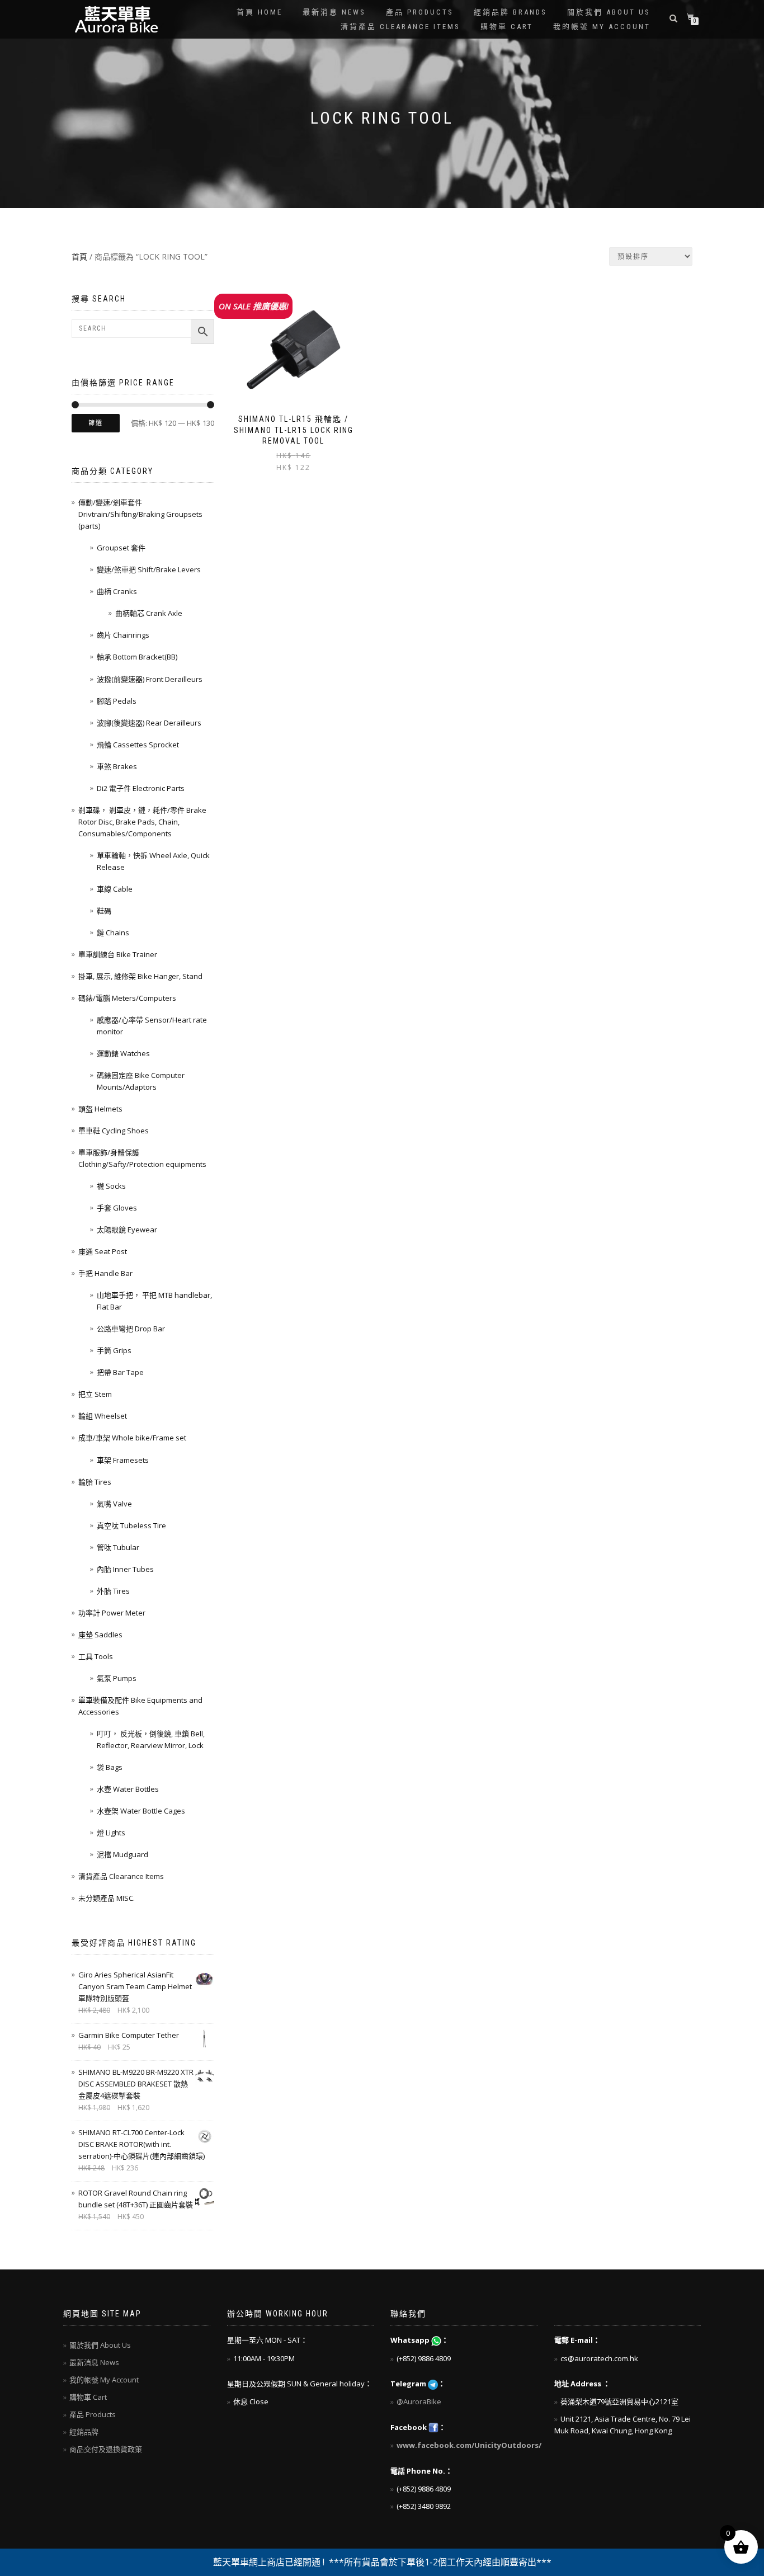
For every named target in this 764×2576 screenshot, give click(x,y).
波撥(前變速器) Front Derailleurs (150, 679)
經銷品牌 (84, 2432)
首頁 (79, 256)
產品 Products (420, 12)
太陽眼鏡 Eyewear (127, 1230)
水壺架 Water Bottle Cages (141, 1811)
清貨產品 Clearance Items (400, 27)
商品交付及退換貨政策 (106, 2449)
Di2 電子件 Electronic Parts (141, 788)
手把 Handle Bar (105, 1273)
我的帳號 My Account (602, 27)
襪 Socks (111, 1186)
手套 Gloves (117, 1208)
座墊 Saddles (100, 1635)
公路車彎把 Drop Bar (131, 1329)
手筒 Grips (114, 1350)
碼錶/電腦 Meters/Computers (127, 998)
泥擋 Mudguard (122, 1854)
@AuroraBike (419, 2401)
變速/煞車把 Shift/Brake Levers (149, 569)
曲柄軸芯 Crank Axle (149, 613)
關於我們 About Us (609, 12)
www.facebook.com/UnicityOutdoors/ (469, 2445)
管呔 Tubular (118, 1547)
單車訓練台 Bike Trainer (118, 954)
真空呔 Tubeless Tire (131, 1525)
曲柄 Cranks (117, 591)
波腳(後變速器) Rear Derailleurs (149, 723)
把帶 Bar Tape (120, 1372)
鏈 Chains (113, 933)
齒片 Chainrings (123, 635)
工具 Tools (96, 1656)
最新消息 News (334, 12)
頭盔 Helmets (100, 1109)
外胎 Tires (113, 1591)
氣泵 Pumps (117, 1678)
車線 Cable (115, 889)
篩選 (96, 423)
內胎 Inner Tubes (125, 1569)
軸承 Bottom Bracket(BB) (137, 657)
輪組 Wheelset (103, 1416)
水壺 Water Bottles (128, 1789)
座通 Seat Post (103, 1251)
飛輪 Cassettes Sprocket (138, 745)
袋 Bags (110, 1767)
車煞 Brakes (117, 766)
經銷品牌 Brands (510, 12)
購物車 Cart (507, 27)
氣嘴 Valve (114, 1504)
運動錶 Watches (123, 1053)
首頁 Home (260, 12)
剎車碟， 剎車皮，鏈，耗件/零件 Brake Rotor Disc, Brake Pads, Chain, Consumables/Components (142, 822)
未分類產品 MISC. (107, 1898)
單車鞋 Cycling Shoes (114, 1131)
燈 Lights (111, 1833)
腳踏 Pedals (117, 701)
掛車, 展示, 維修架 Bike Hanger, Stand (140, 976)
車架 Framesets (123, 1460)
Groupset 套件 (121, 548)
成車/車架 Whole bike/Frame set (132, 1438)
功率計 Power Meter (112, 1613)
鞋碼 (104, 911)
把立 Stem (95, 1394)
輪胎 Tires (95, 1482)
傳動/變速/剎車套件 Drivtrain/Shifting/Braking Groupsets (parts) (140, 514)
